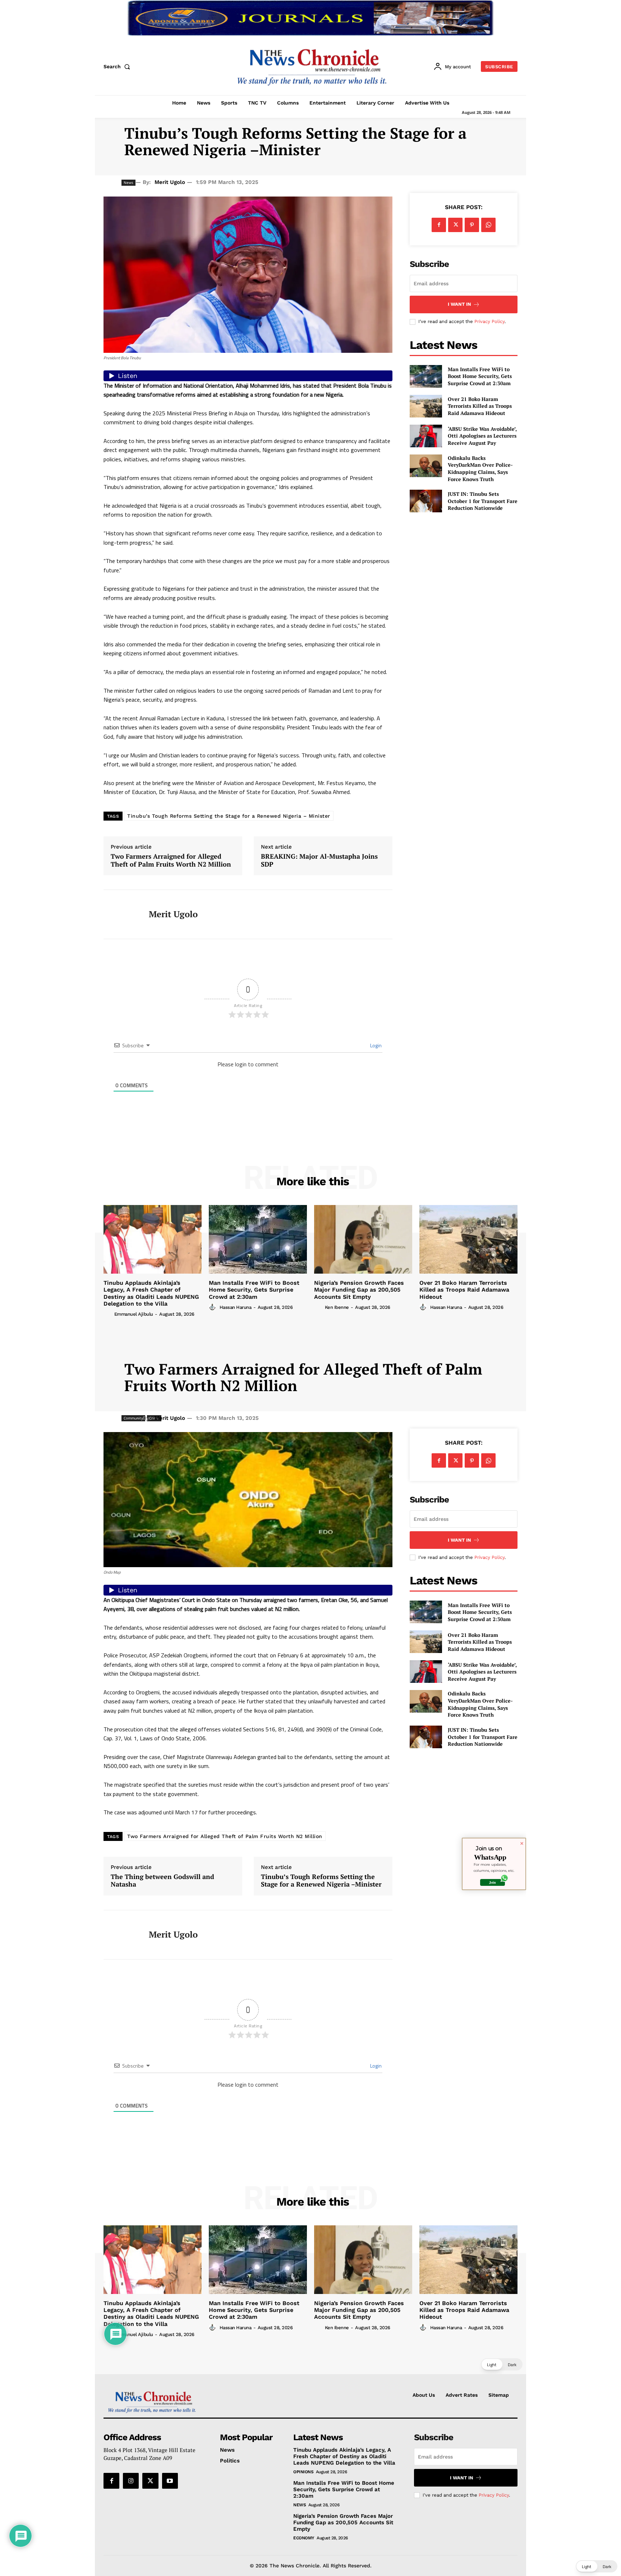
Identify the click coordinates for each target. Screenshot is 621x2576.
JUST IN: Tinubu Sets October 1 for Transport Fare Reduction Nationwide (483, 501)
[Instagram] (131, 2481)
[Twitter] (455, 225)
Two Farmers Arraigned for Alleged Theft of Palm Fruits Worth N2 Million (171, 860)
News (300, 2505)
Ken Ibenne (337, 1307)
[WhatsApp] (488, 225)
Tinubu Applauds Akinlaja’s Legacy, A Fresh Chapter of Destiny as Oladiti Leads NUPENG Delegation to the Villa (151, 1293)
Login (375, 1045)
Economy (304, 2538)
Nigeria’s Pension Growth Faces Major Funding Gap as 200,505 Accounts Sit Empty (359, 1290)
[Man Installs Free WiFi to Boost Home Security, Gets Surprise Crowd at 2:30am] (426, 376)
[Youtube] (170, 2481)
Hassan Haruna (236, 1307)
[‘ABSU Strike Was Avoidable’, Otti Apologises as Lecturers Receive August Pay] (426, 436)
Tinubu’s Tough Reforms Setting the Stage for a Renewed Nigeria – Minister (229, 816)
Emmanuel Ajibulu (134, 1314)
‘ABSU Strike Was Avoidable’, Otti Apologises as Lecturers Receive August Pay (482, 436)
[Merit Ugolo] (121, 914)
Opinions (303, 2472)
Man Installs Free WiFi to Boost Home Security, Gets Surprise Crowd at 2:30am (480, 376)
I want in (459, 304)
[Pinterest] (472, 225)
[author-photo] (108, 1314)
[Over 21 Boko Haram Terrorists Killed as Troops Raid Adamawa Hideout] (426, 406)
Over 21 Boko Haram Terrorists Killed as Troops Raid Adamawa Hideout (480, 406)
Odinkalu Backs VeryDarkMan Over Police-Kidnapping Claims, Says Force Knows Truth (480, 468)
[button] (118, 66)
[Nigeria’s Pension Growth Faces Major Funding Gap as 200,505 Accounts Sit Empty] (363, 1239)
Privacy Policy (489, 321)
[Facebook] (439, 225)
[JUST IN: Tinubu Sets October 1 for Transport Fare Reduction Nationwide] (426, 501)
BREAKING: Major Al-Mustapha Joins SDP (319, 860)
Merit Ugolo (170, 182)
